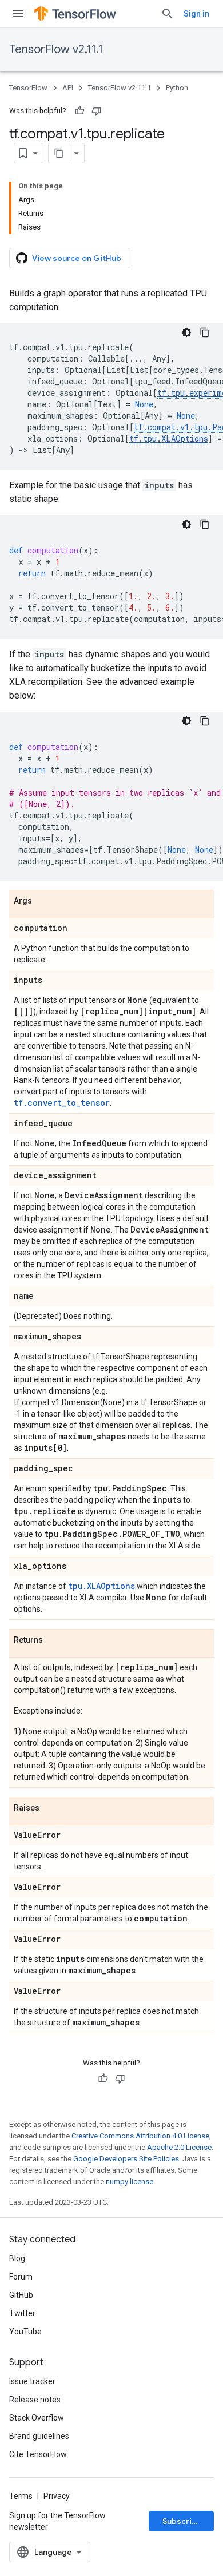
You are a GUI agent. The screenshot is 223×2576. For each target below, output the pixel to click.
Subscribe (182, 2521)
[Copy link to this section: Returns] (54, 1640)
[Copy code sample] (205, 332)
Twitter (22, 2313)
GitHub (21, 2295)
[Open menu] (18, 14)
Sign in (196, 14)
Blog (17, 2258)
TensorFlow (28, 88)
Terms (21, 2496)
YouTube (25, 2332)
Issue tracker (32, 2381)
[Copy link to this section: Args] (43, 901)
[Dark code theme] (186, 332)
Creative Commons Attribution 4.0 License (140, 2136)
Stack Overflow (37, 2418)
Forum (21, 2277)
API (68, 88)
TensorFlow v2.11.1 (56, 49)
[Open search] (168, 14)
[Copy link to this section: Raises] (51, 1808)
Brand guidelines (39, 2436)
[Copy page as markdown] (59, 153)
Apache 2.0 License (179, 2147)
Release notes (35, 2400)
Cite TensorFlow (38, 2454)
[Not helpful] (97, 111)
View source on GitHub (77, 258)
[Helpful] (79, 111)
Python (177, 88)
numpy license (130, 2182)
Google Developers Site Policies (126, 2159)
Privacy (57, 2496)
